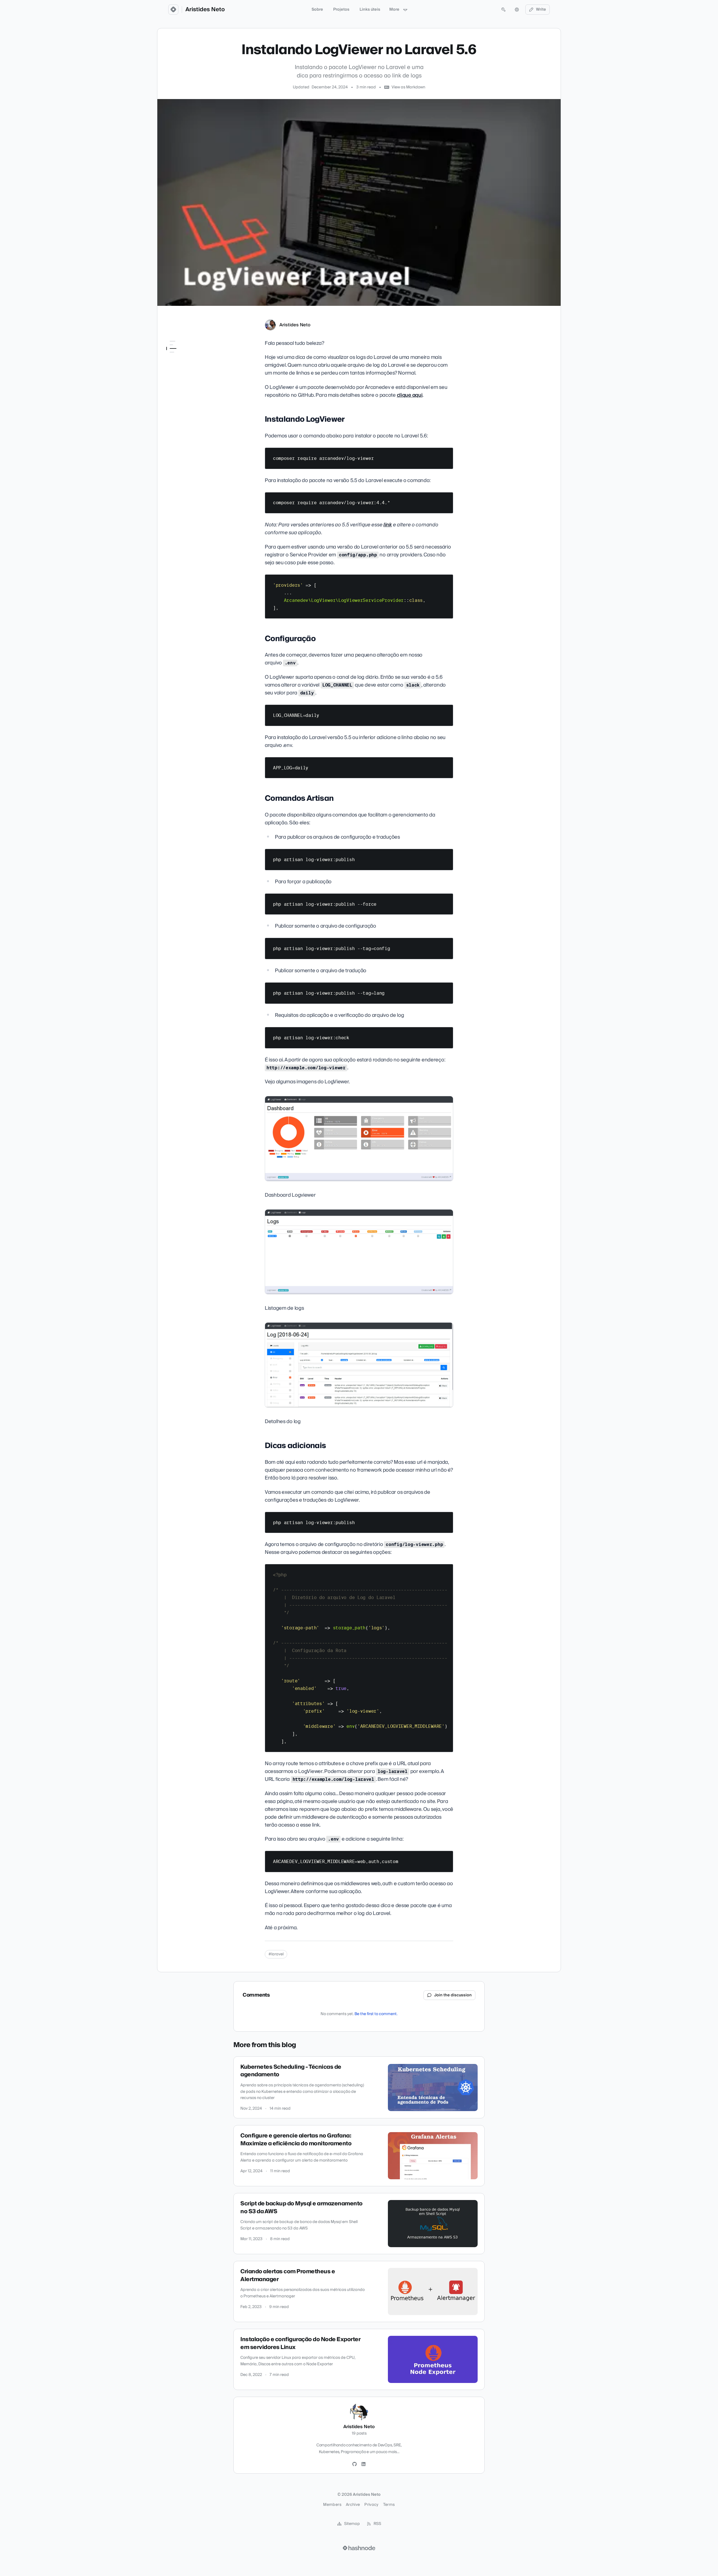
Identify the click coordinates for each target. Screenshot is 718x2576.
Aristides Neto (205, 10)
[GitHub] (355, 2464)
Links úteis (370, 10)
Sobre (317, 10)
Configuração (179, 360)
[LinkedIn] (363, 2464)
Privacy (371, 2505)
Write (541, 10)
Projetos (341, 10)
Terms (389, 2505)
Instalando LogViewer (186, 352)
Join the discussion (453, 1995)
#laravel (276, 1954)
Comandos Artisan (184, 368)
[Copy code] (446, 454)
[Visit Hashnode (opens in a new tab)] (359, 2548)
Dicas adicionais (181, 376)
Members (332, 2505)
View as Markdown (408, 87)
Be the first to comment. (376, 2014)
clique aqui (410, 395)
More (394, 10)
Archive (353, 2505)
